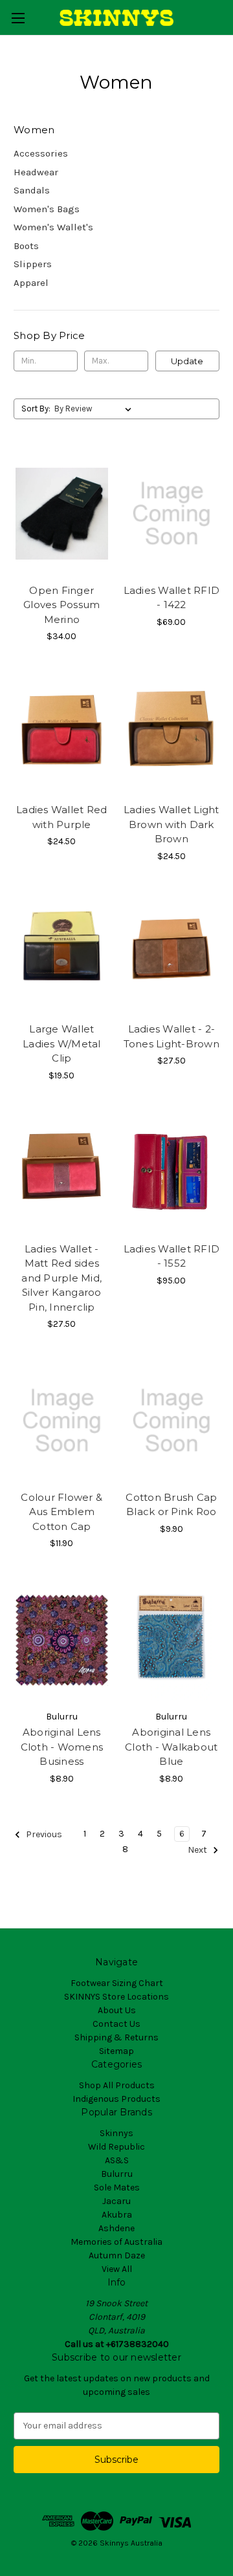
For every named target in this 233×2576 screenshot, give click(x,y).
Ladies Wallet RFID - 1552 (172, 1256)
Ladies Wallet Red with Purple (61, 817)
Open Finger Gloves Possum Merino (61, 605)
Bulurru (117, 2174)
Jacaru (116, 2201)
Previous (43, 1834)
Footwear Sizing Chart (117, 1983)
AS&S (117, 2160)
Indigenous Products (116, 2099)
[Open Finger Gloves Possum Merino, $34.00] (62, 514)
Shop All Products (117, 2085)
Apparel (31, 283)
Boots (26, 246)
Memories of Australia (116, 2242)
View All (117, 2269)
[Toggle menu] (18, 18)
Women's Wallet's (53, 227)
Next (198, 1850)
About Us (117, 2010)
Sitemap (116, 2051)
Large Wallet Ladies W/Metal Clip (62, 1043)
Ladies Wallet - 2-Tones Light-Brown (172, 1036)
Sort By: (36, 409)
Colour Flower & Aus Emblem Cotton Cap (61, 1512)
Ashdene (116, 2228)
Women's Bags (47, 209)
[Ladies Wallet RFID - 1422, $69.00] (172, 514)
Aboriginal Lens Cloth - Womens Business (62, 1747)
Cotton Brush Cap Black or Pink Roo (171, 1505)
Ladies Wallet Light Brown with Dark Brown (172, 824)
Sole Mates (117, 2188)
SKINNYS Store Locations (116, 1997)
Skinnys (116, 2133)
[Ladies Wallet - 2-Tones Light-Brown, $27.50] (172, 953)
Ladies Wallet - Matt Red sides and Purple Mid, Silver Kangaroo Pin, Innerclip (61, 1278)
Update (187, 361)
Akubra (117, 2215)
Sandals (32, 190)
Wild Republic (116, 2147)
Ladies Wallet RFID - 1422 (172, 598)
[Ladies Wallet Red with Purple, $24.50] (62, 733)
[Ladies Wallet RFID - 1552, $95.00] (172, 1172)
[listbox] (95, 409)
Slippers (33, 264)
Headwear (36, 172)
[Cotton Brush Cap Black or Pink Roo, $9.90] (172, 1421)
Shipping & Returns (116, 2037)
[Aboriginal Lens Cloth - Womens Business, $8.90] (62, 1640)
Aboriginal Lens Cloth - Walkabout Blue (171, 1747)
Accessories (41, 153)
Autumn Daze (117, 2255)
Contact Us (116, 2024)
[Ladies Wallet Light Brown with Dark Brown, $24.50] (172, 733)
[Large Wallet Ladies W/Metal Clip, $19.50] (62, 953)
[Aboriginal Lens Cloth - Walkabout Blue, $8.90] (172, 1640)
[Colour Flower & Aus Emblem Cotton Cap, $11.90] (62, 1421)
